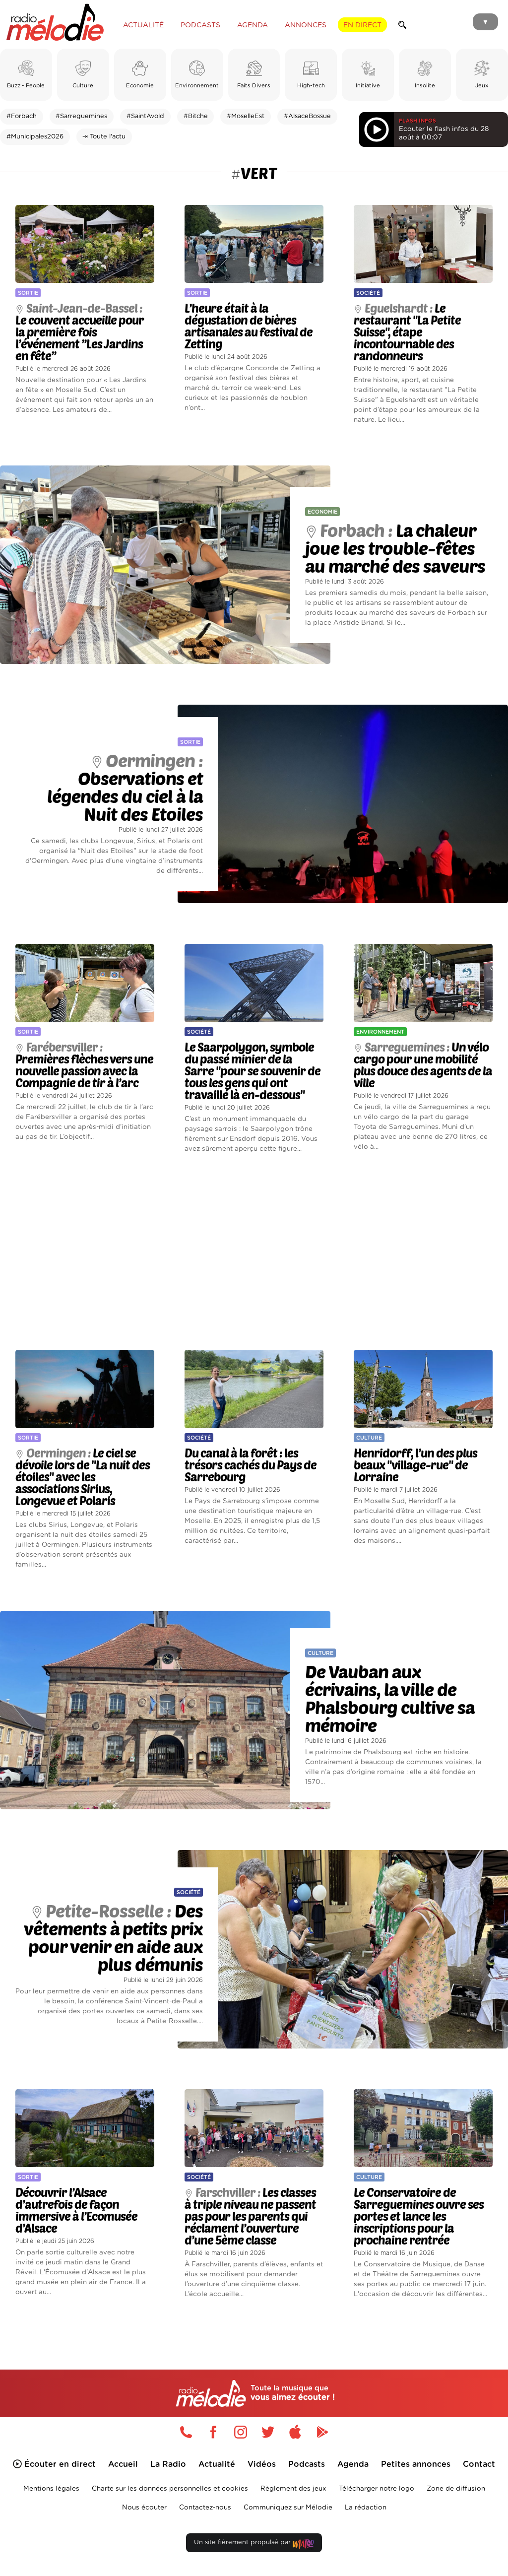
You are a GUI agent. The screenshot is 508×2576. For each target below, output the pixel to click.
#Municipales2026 (35, 137)
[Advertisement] (254, 1252)
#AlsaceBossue (307, 116)
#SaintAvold (145, 116)
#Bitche (196, 116)
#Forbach (22, 116)
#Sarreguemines (81, 116)
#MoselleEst (246, 116)
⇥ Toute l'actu (104, 137)
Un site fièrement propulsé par (243, 2543)
